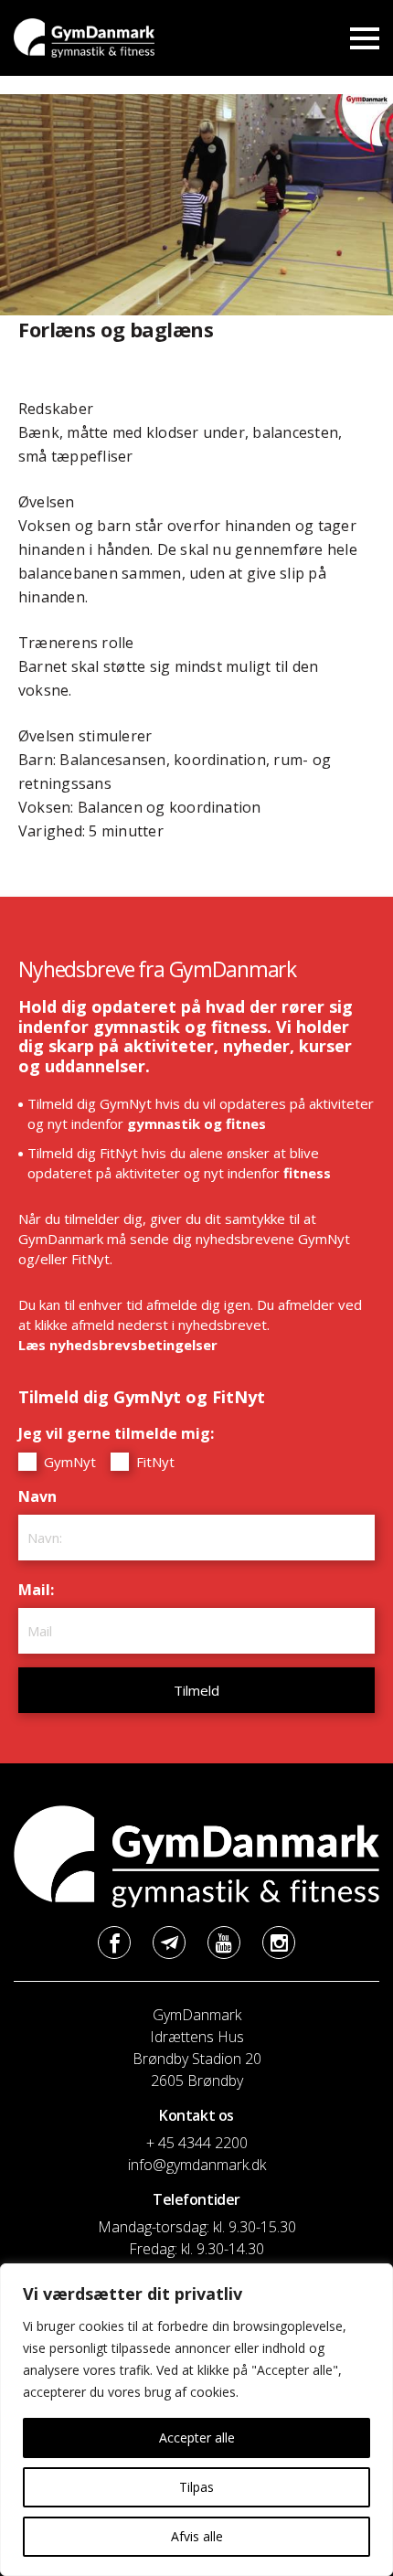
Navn (42, 1496)
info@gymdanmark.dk (197, 2165)
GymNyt (68, 1462)
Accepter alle (197, 2438)
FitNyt (154, 1462)
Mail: (41, 1590)
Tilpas (196, 2487)
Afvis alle (197, 2536)
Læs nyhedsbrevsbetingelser (118, 1345)
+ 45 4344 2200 (197, 2143)
